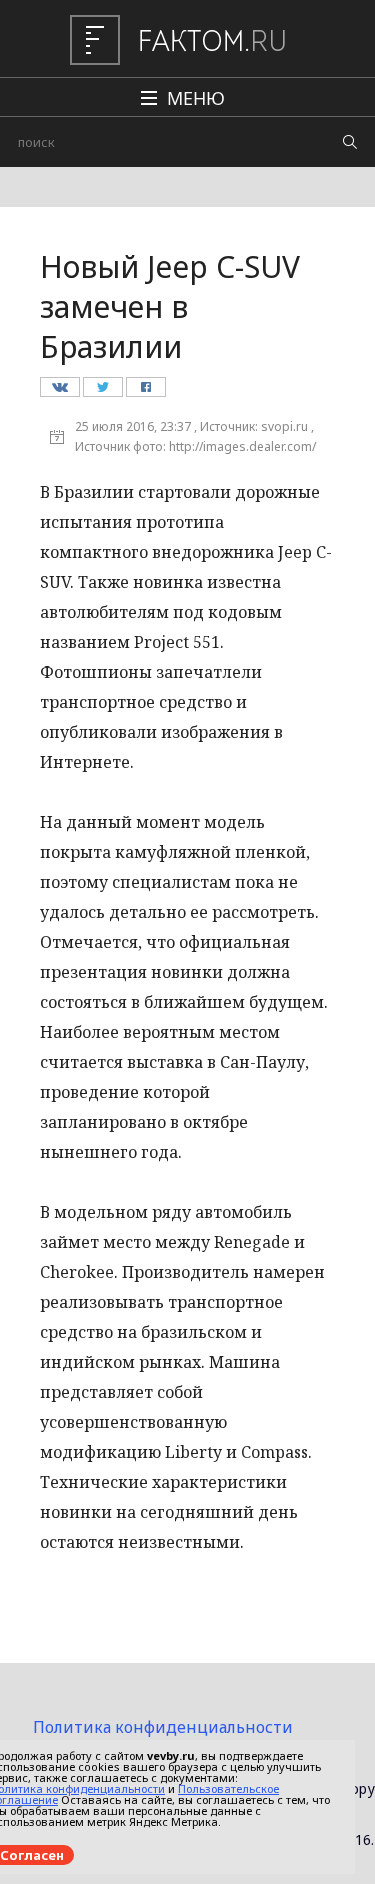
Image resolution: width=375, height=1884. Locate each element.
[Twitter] (102, 392)
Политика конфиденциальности (163, 1727)
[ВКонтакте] (59, 392)
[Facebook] (145, 392)
